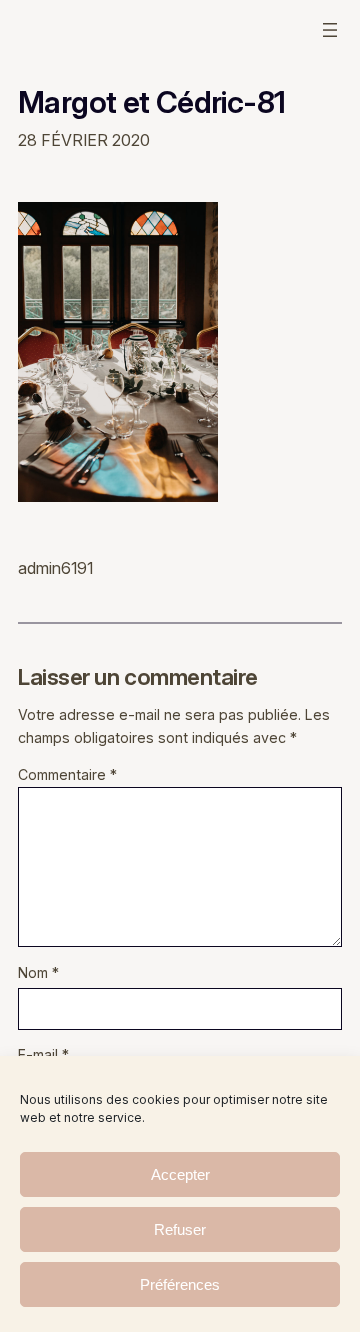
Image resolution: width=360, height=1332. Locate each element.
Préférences (180, 1284)
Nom (38, 972)
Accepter (180, 1174)
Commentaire (67, 774)
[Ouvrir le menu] (330, 30)
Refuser (180, 1229)
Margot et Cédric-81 (151, 102)
